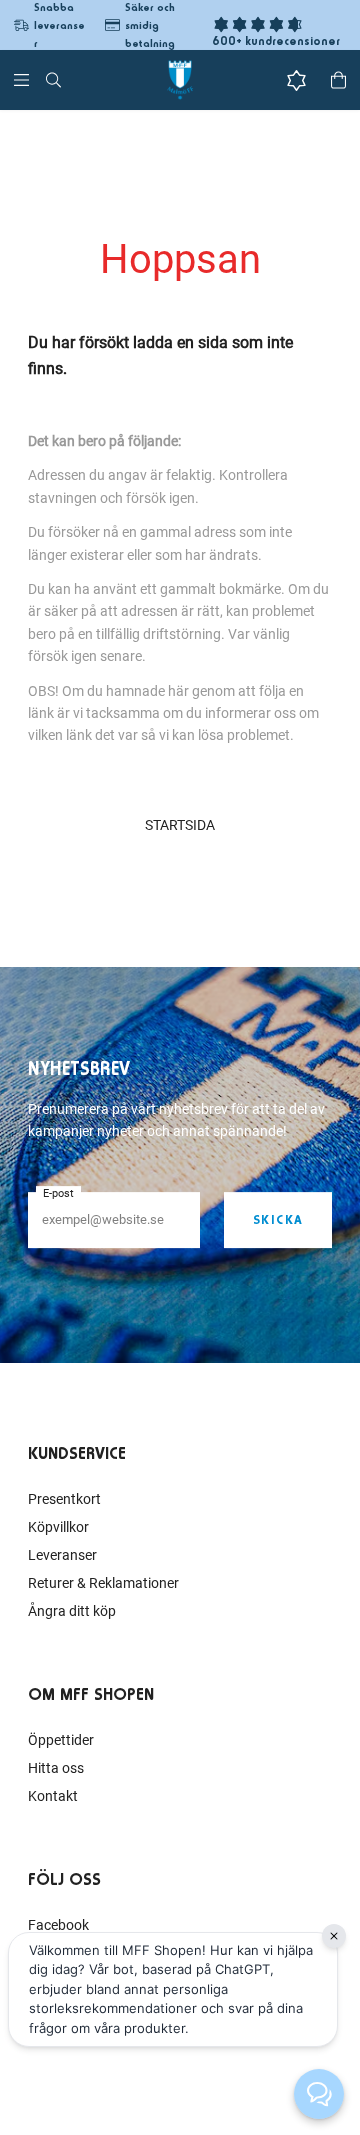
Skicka (278, 1219)
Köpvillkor (58, 1527)
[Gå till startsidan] (180, 80)
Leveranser (62, 1555)
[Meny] (21, 80)
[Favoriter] (296, 80)
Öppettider (61, 1740)
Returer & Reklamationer (103, 1583)
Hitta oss (56, 1768)
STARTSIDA (180, 825)
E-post (58, 1193)
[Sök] (53, 80)
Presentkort (64, 1499)
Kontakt (53, 1796)
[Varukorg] (338, 80)
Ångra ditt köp (72, 1611)
